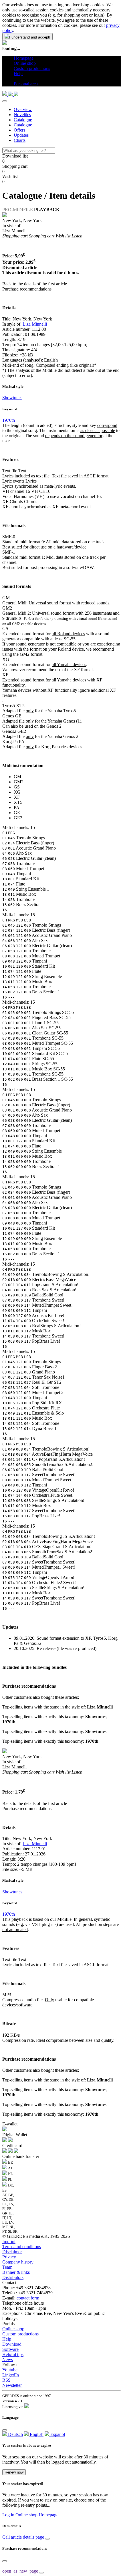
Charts (20, 140)
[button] (16, 79)
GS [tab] (17, 787)
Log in (8, 2515)
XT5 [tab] (18, 802)
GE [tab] (17, 813)
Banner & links (16, 2272)
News (8, 2360)
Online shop (13, 2329)
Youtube (10, 2370)
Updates (21, 135)
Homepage (48, 2515)
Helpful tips (13, 2354)
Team (7, 2267)
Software (10, 2349)
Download (12, 2344)
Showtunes (12, 398)
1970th (9, 420)
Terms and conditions (22, 2247)
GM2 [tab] (19, 782)
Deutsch (15, 2434)
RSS (6, 2380)
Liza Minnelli (35, 324)
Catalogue (23, 120)
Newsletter (12, 2385)
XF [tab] (17, 797)
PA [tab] (17, 807)
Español (57, 2434)
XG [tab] (17, 792)
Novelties (22, 115)
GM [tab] (17, 777)
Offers (19, 130)
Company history (18, 2262)
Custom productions (20, 2334)
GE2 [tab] (18, 818)
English (36, 2434)
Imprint (9, 2241)
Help (7, 2339)
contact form (28, 2298)
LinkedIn (11, 2375)
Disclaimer (12, 2252)
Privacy (9, 2257)
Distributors (13, 2277)
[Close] (5, 101)
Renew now (14, 2472)
